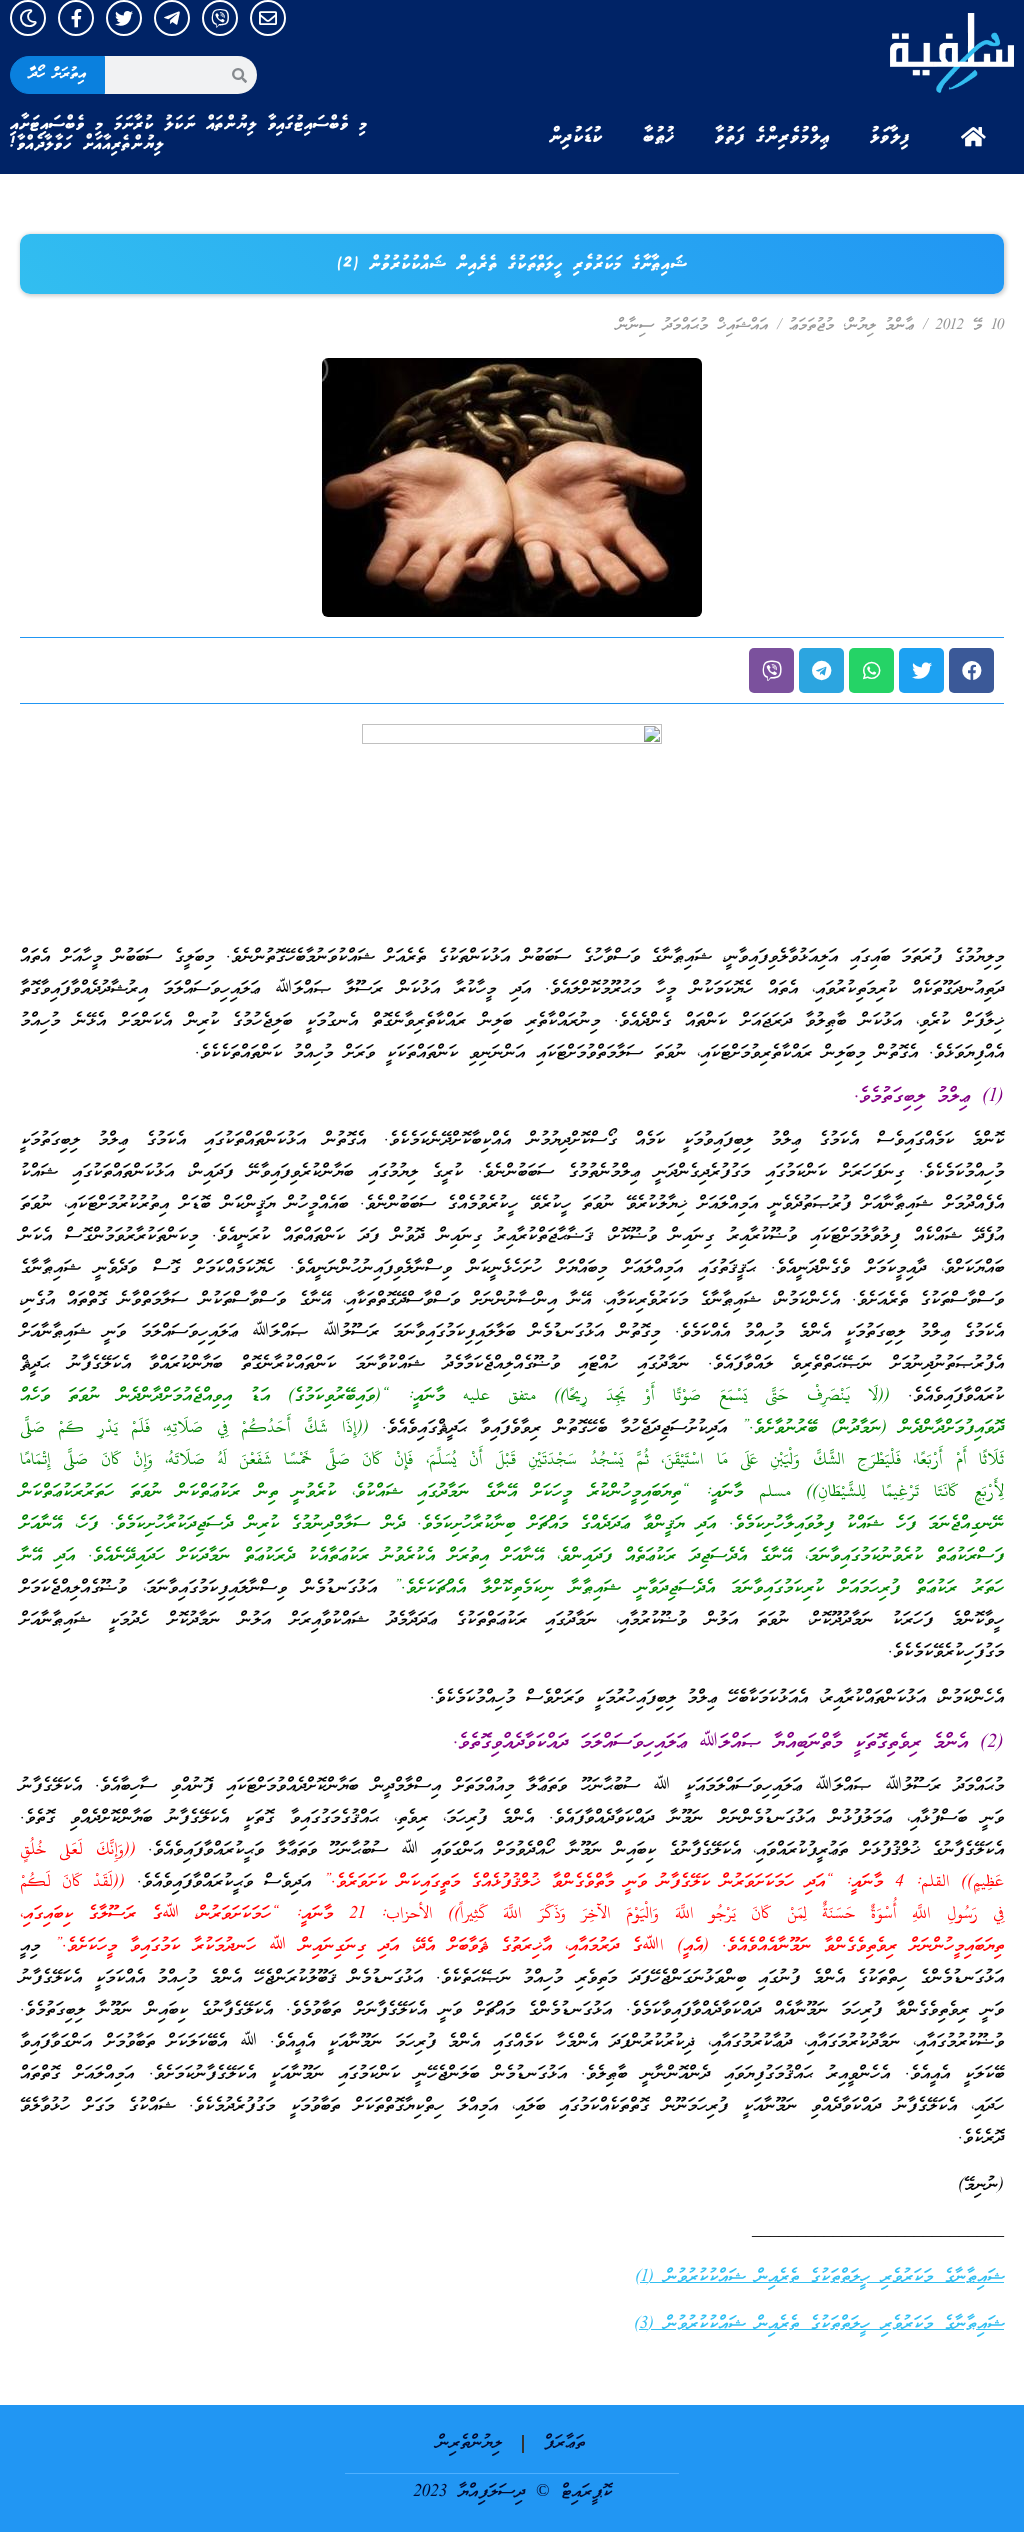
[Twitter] (124, 18)
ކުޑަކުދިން (576, 137)
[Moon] (28, 18)
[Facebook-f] (76, 18)
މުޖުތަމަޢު (811, 326)
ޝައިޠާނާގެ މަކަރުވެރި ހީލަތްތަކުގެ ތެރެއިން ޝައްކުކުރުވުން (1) (819, 2277)
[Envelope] (268, 18)
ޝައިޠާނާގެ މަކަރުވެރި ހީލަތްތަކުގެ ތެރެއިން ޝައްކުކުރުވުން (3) (819, 2324)
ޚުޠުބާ (659, 137)
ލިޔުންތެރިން (469, 2443)
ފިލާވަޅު (890, 137)
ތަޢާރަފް (564, 2443)
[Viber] (220, 18)
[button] (971, 670)
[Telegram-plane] (172, 18)
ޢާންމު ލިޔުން (880, 326)
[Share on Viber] (771, 670)
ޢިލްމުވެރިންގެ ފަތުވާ (772, 137)
